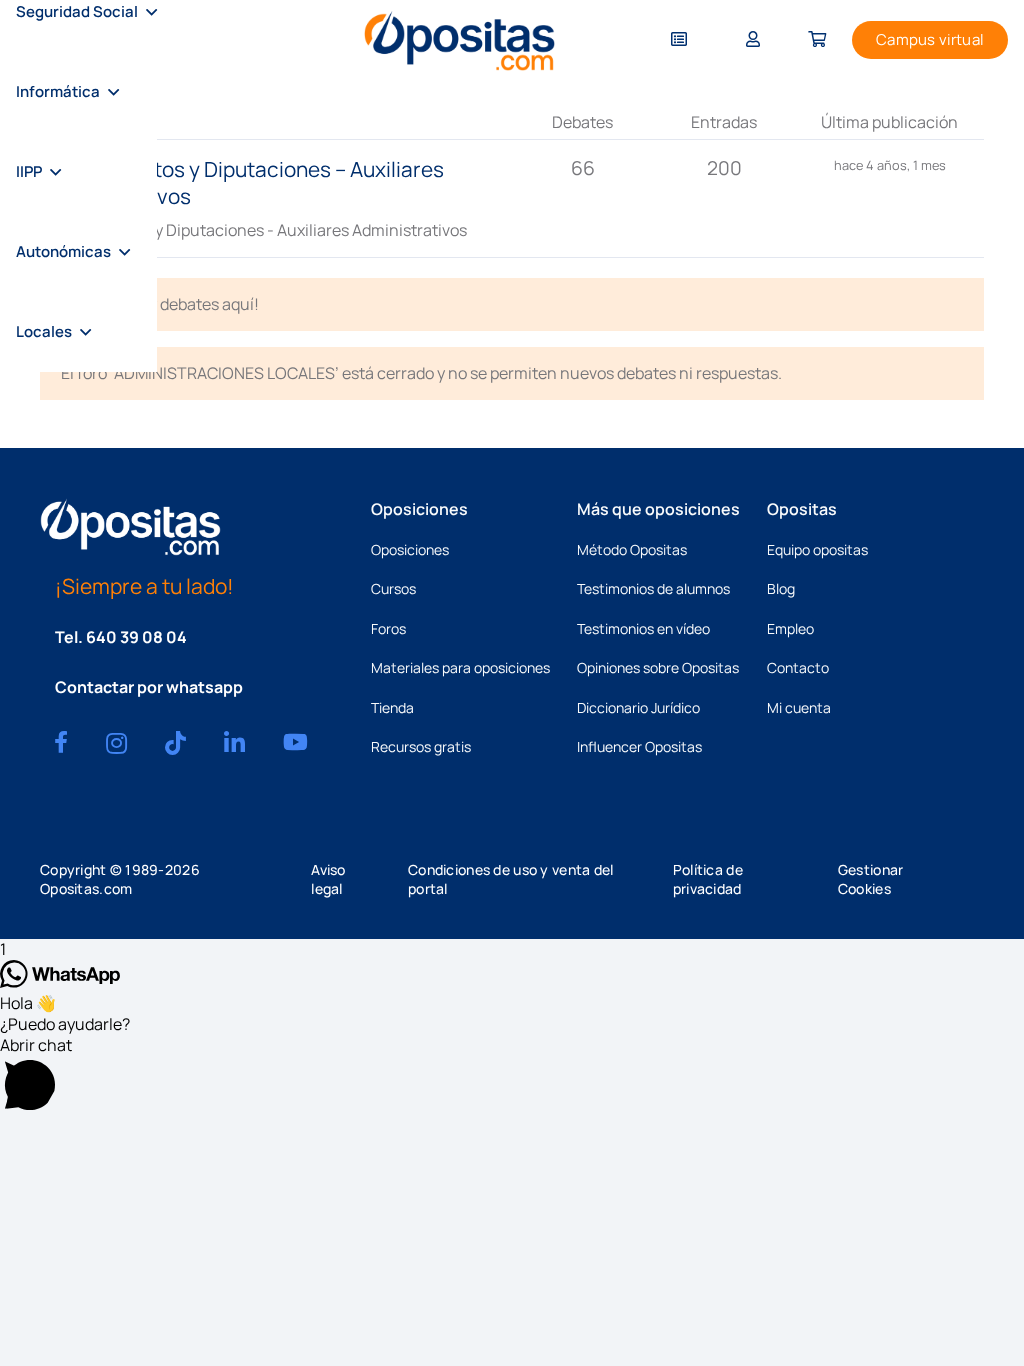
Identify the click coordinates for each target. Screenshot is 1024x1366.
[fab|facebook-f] (61, 742)
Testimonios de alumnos (653, 588)
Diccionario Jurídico (638, 707)
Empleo (790, 628)
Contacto (798, 667)
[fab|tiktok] (175, 743)
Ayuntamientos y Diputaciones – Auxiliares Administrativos (242, 182)
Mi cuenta (799, 707)
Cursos (393, 588)
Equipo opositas (817, 549)
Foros (388, 628)
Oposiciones (410, 549)
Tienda (392, 707)
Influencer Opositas (639, 746)
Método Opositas (632, 549)
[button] (151, 12)
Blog (781, 588)
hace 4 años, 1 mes (890, 165)
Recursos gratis (421, 746)
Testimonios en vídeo (643, 628)
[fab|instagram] (116, 743)
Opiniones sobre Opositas (658, 667)
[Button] (679, 40)
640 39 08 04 (136, 637)
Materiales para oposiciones (460, 667)
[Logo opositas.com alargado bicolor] (459, 40)
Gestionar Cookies (871, 879)
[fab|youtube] (295, 742)
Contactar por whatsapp (149, 687)
